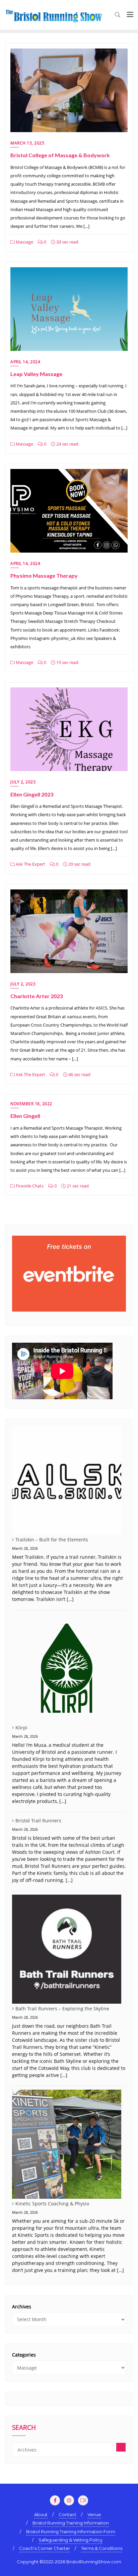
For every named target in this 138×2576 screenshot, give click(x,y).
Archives (22, 2307)
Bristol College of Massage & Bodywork (60, 155)
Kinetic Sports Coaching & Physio (52, 2204)
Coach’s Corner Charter (45, 2548)
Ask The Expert (30, 864)
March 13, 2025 (27, 143)
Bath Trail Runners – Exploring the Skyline (62, 2009)
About (41, 2514)
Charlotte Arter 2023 (37, 996)
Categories (24, 2355)
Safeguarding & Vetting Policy (71, 2540)
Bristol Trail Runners (38, 1821)
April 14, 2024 (25, 362)
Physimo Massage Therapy (44, 576)
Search (24, 2428)
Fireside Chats (29, 1186)
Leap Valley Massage (36, 374)
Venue (94, 2514)
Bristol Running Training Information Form (71, 2532)
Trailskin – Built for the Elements (52, 1540)
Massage (24, 242)
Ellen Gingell (25, 1116)
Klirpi (21, 1728)
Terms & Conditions (102, 2548)
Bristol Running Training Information (71, 2523)
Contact (67, 2514)
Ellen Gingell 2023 (32, 794)
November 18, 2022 (31, 1104)
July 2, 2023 (23, 782)
